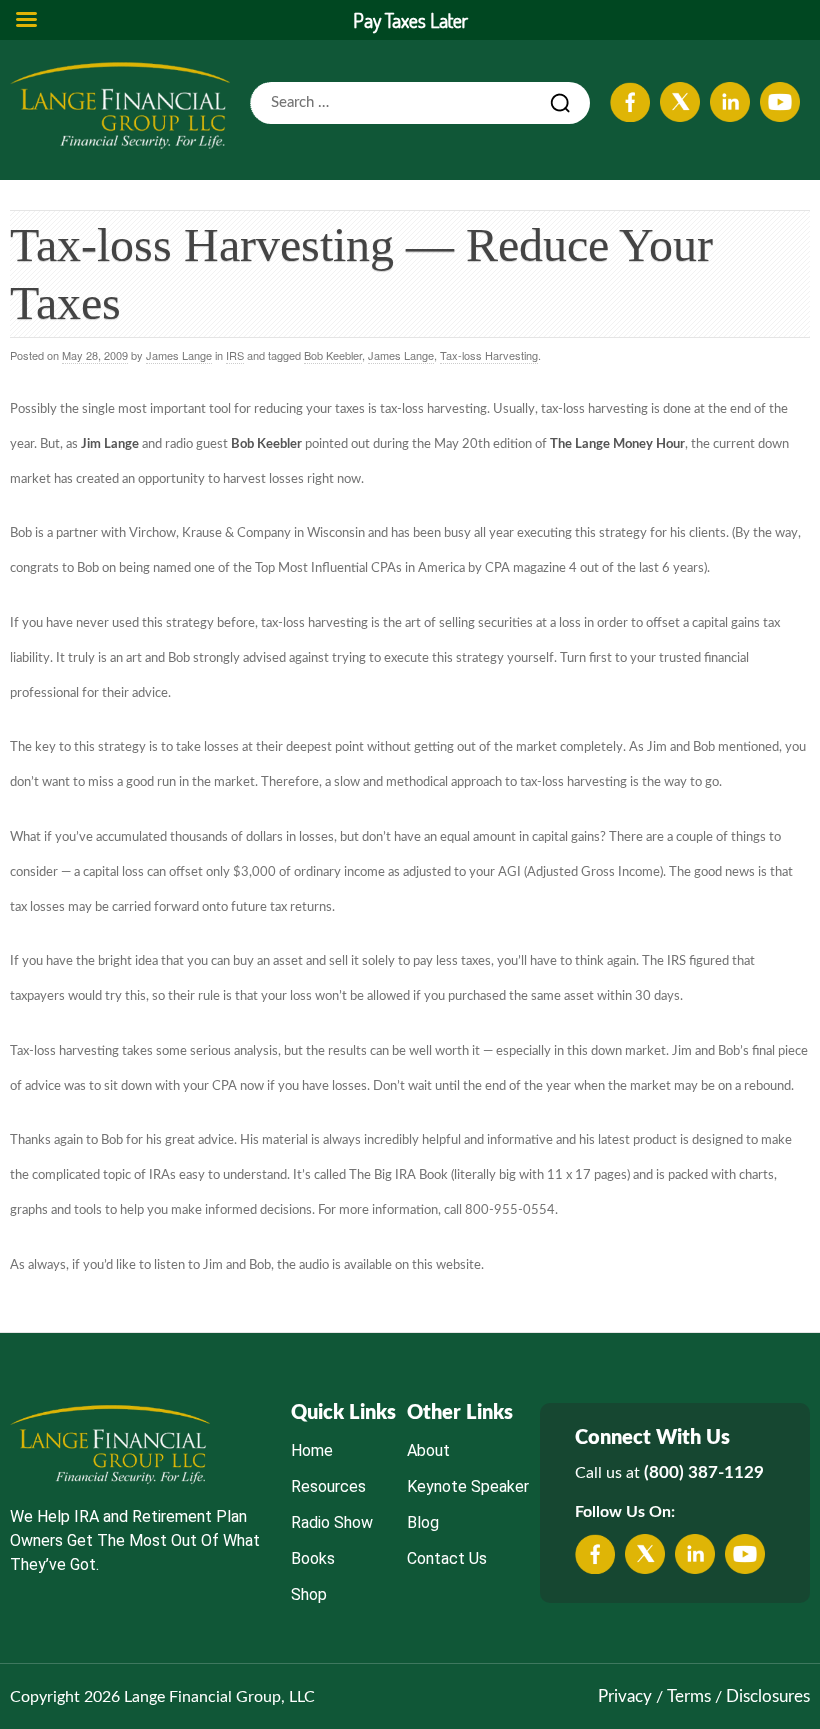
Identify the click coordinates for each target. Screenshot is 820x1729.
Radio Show (332, 1522)
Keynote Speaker (468, 1486)
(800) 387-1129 (704, 1472)
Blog (423, 1522)
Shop (309, 1594)
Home (312, 1450)
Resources (328, 1486)
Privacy (625, 1696)
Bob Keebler (333, 355)
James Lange (179, 355)
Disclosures (768, 1696)
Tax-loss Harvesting (489, 355)
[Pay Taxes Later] (120, 105)
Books (313, 1558)
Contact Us (447, 1558)
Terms (689, 1696)
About (428, 1450)
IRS (235, 355)
